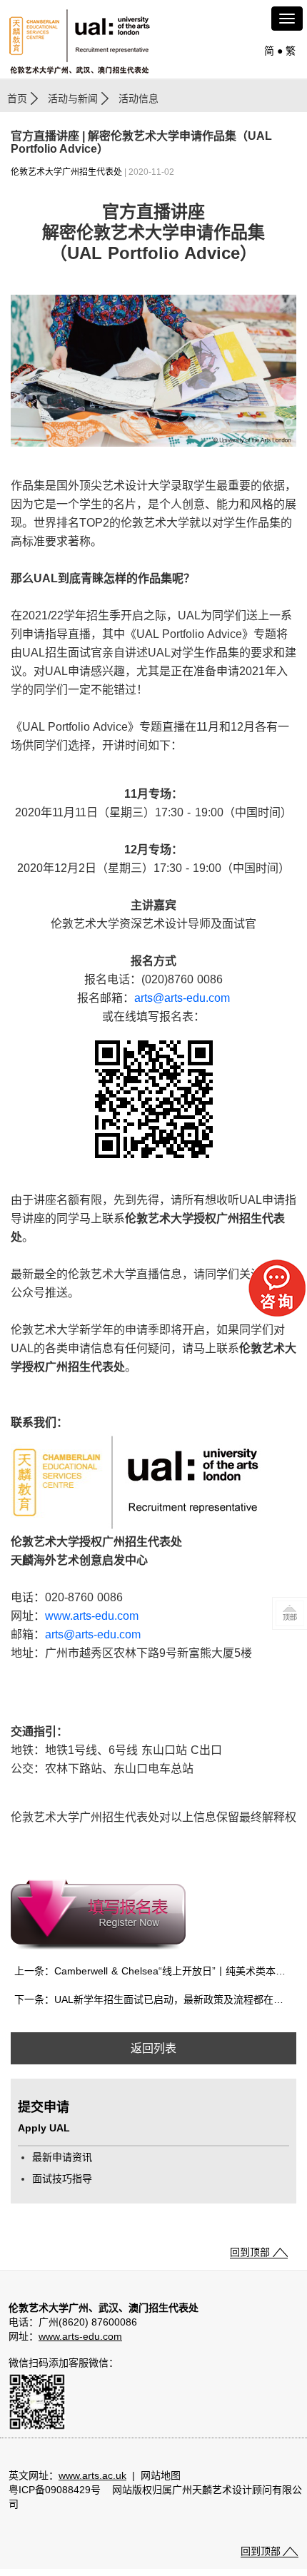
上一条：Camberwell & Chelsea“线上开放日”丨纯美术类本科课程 (155, 1971)
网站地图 (161, 2475)
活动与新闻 (73, 98)
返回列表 (153, 2048)
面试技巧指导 (62, 2179)
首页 (17, 98)
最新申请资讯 (62, 2157)
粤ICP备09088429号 (55, 2490)
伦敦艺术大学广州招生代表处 (66, 172)
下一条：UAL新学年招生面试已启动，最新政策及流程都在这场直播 (155, 1999)
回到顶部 (250, 2252)
